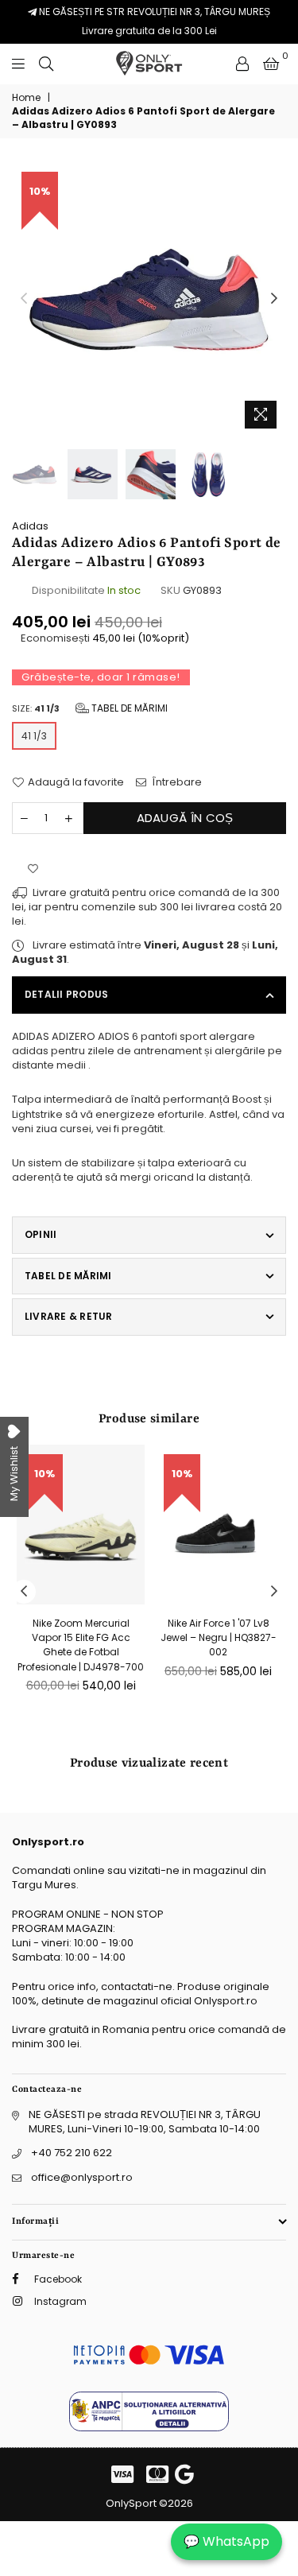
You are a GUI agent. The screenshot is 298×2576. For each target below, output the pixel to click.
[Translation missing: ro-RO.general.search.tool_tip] (46, 64)
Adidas (30, 526)
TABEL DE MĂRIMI (68, 1276)
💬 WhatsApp (226, 2541)
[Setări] (242, 64)
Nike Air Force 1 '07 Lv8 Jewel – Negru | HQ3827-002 (219, 1637)
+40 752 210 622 (72, 2153)
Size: (90, 708)
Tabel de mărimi (128, 708)
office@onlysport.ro (82, 2177)
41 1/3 (34, 736)
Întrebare (176, 782)
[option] (149, 299)
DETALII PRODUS (66, 994)
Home (26, 98)
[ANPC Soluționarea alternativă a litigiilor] (149, 2428)
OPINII (41, 1234)
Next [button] (274, 299)
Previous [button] (24, 299)
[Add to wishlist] (33, 870)
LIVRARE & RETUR (69, 1316)
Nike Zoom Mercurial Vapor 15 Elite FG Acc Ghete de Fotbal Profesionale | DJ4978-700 (81, 1645)
